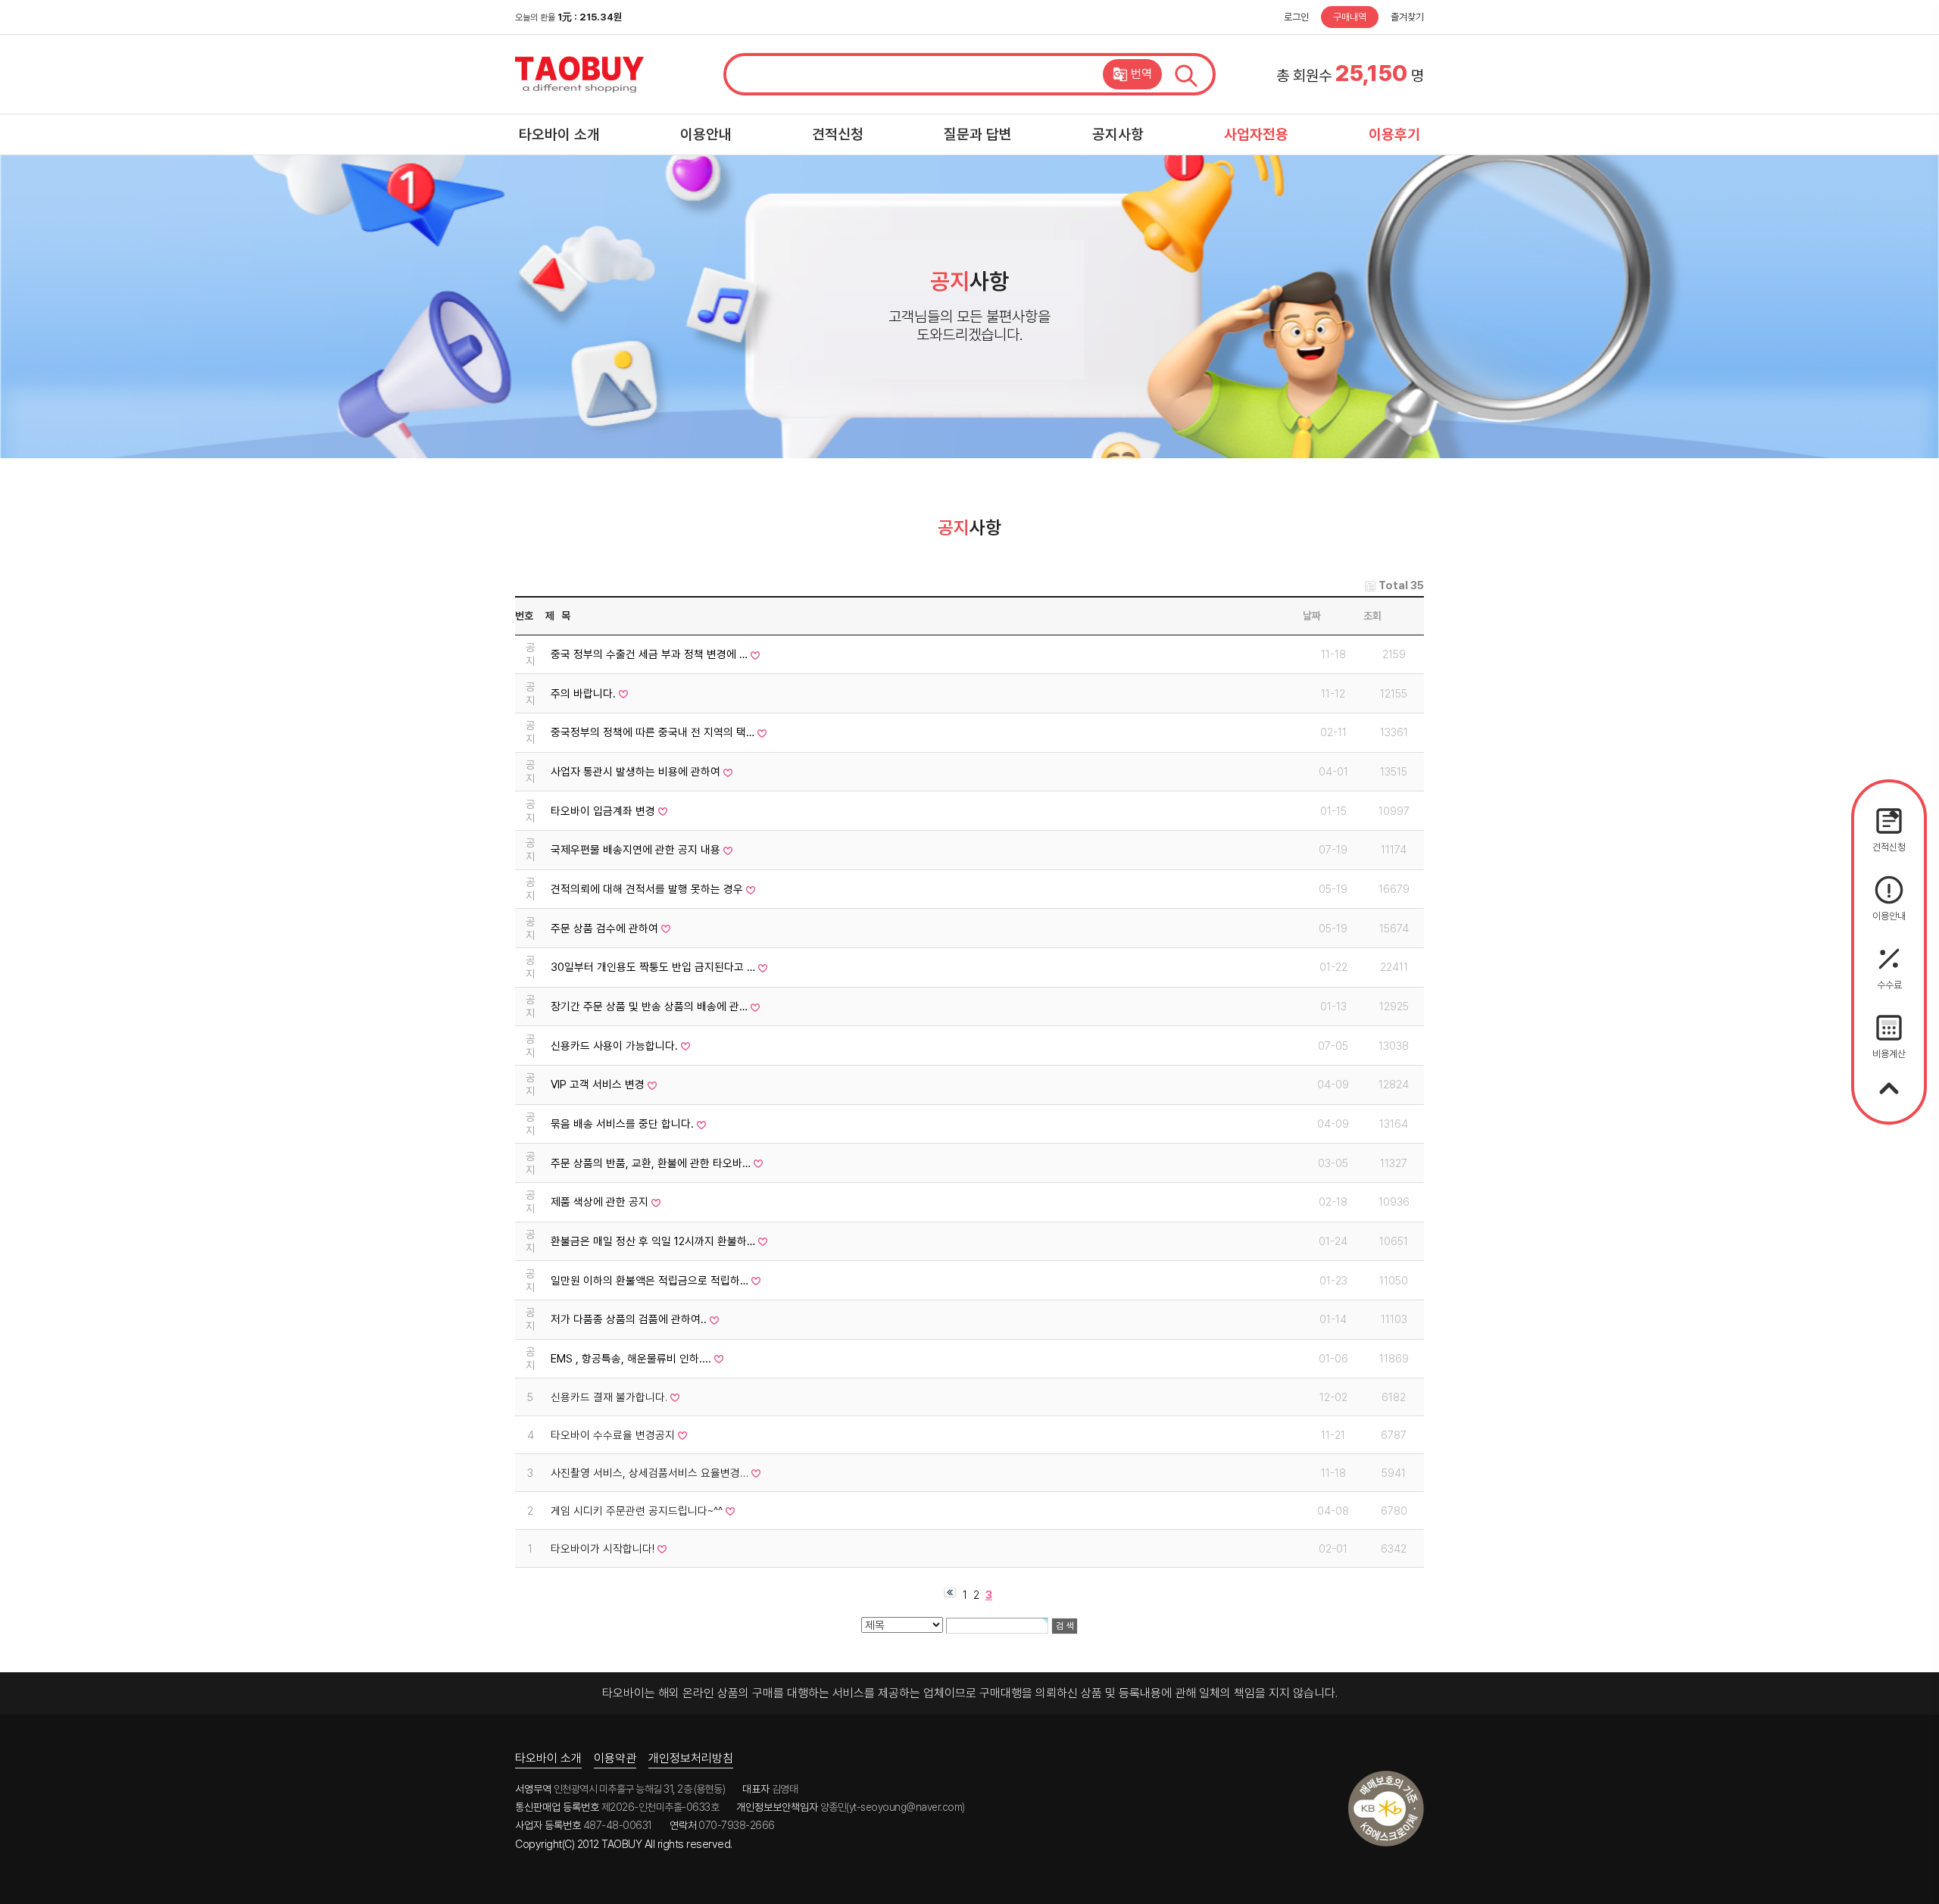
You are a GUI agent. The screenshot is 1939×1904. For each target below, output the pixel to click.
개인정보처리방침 (691, 1758)
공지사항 (1118, 134)
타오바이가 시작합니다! (603, 1549)
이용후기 (1394, 134)
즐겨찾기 (1407, 17)
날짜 (1312, 616)
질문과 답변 (978, 134)
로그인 (1296, 17)
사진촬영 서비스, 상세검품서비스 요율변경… (649, 1473)
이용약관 (615, 1758)
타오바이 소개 (559, 134)
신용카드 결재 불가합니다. (609, 1397)
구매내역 (1350, 17)
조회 (1372, 616)
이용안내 (706, 134)
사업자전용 (1256, 134)
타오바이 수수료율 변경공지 (613, 1435)
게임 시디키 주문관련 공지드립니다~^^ (637, 1511)
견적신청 (838, 134)
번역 (1141, 74)
